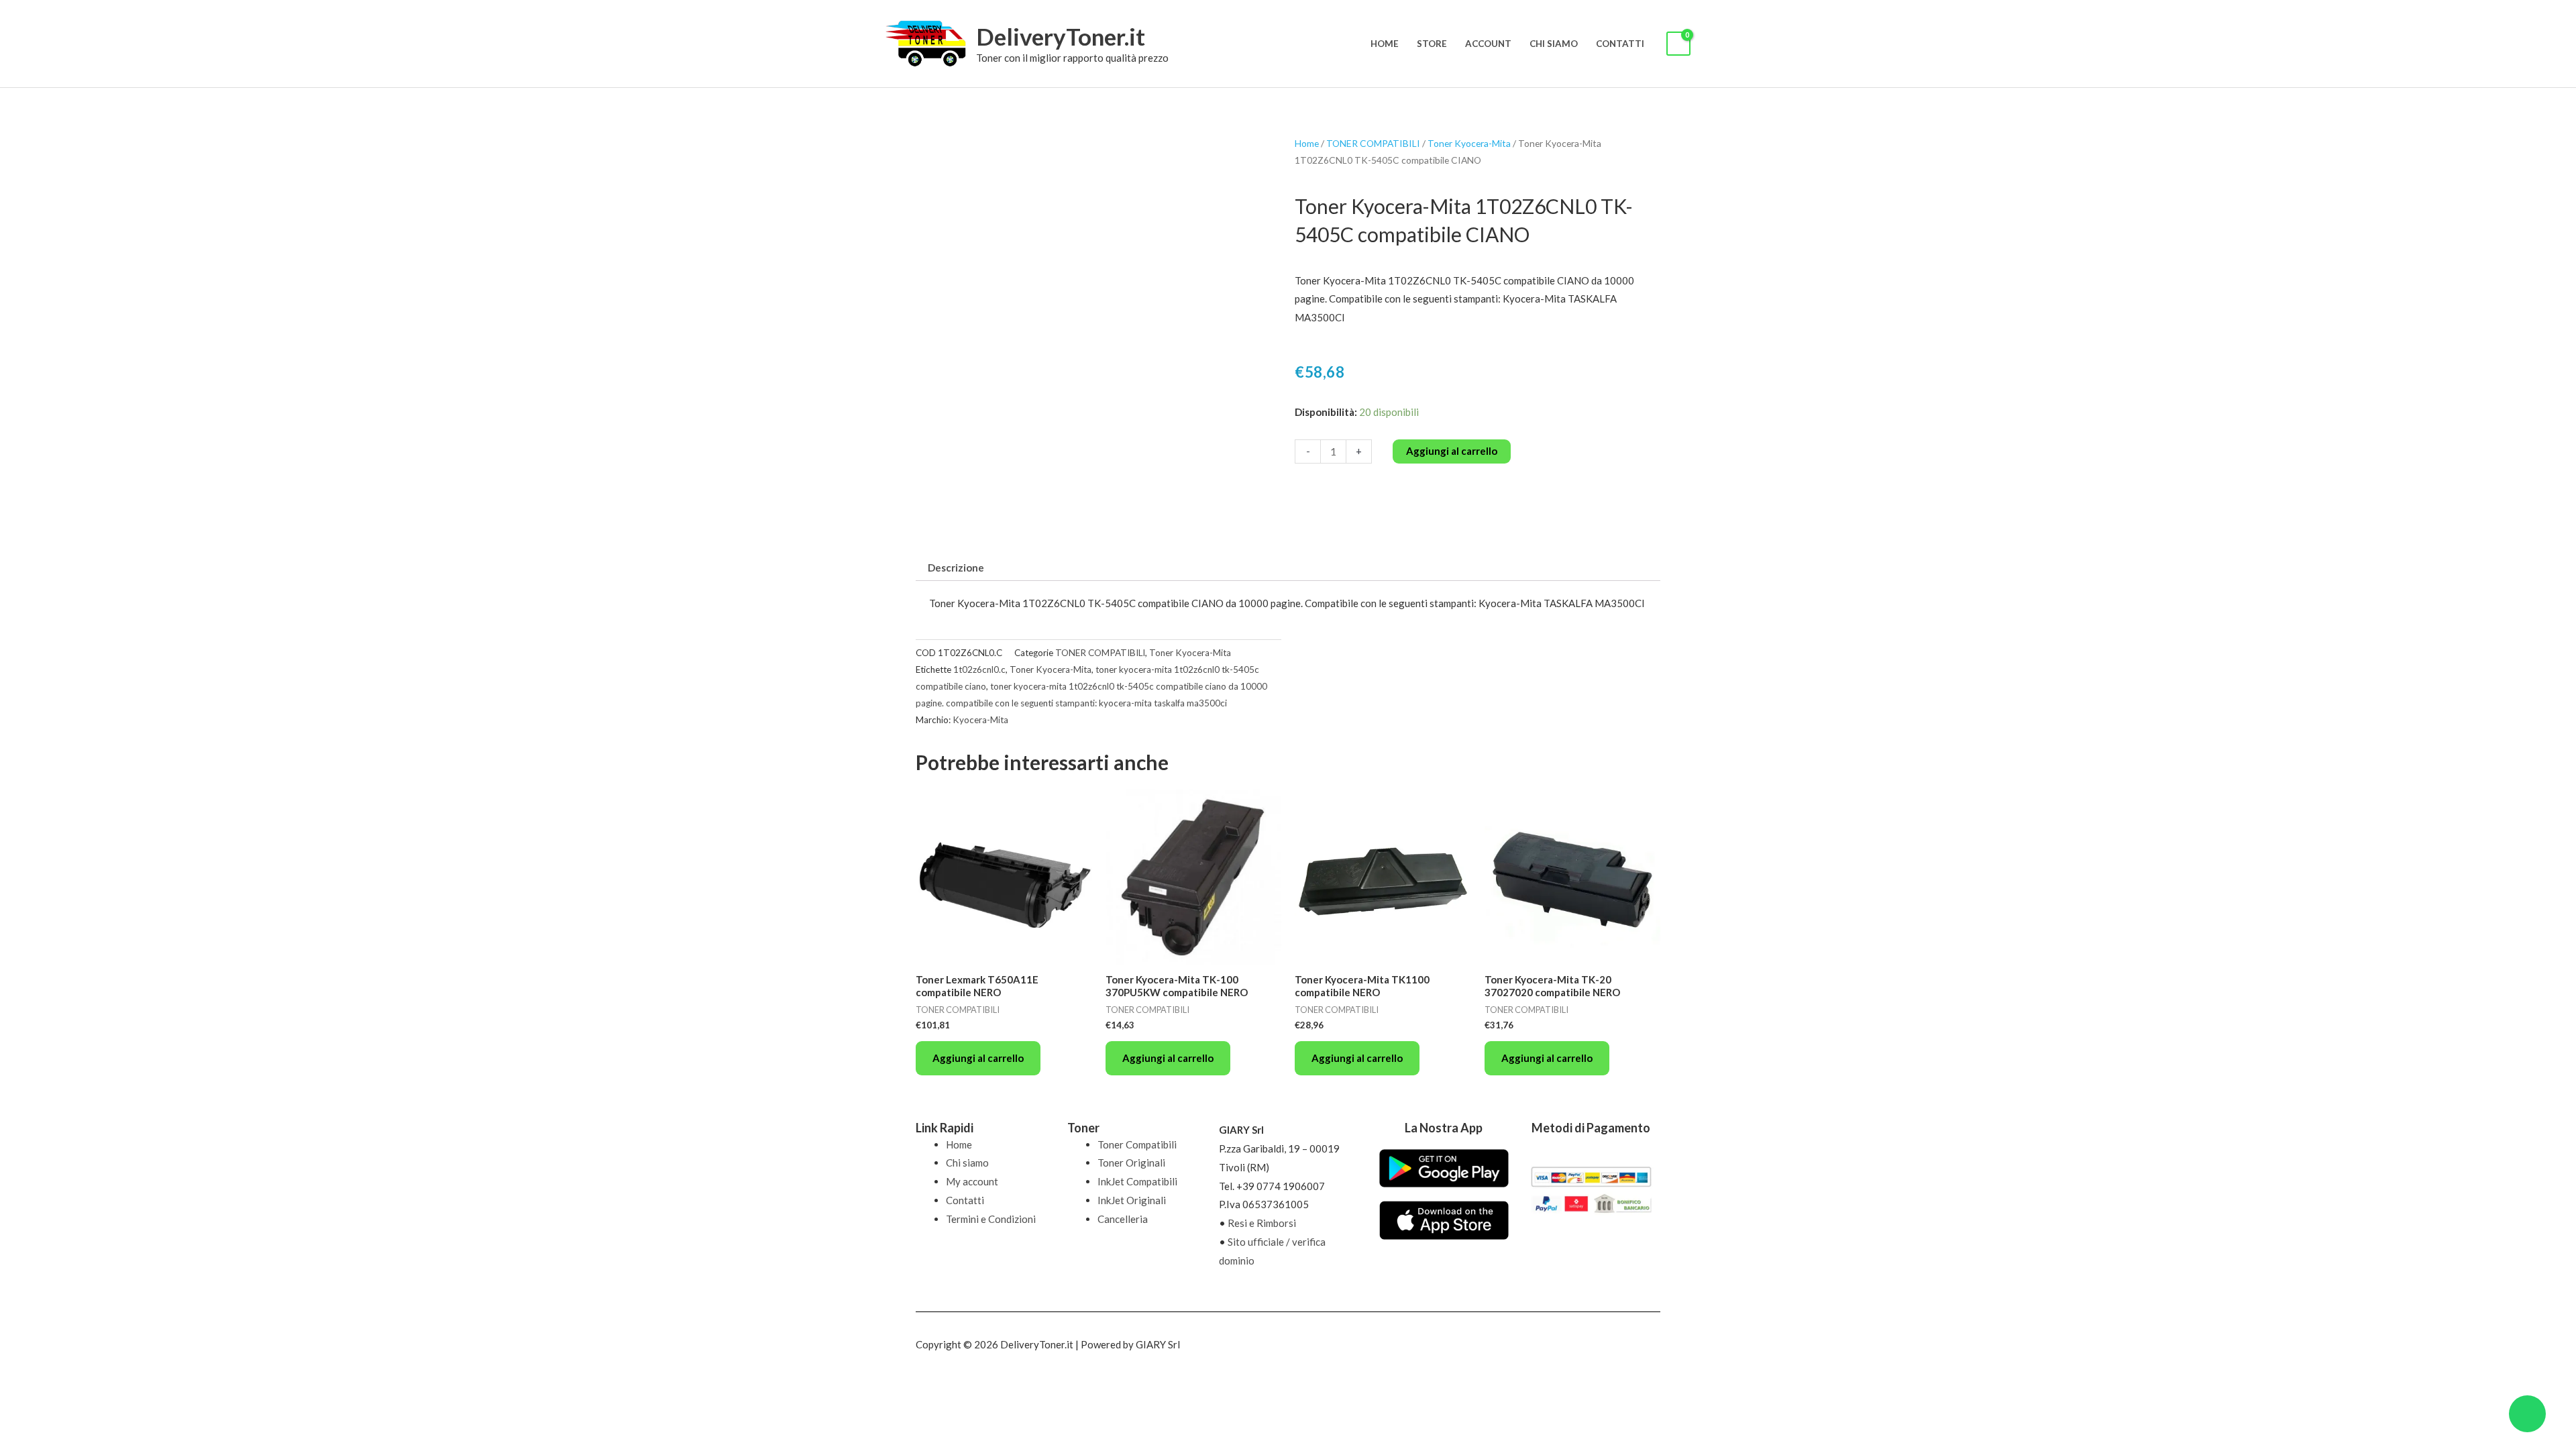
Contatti (1620, 44)
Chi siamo (1554, 44)
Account (1488, 44)
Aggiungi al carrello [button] (978, 1058)
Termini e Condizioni (991, 1219)
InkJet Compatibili (1137, 1181)
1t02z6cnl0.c (979, 669)
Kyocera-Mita (980, 720)
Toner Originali (1131, 1163)
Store (1432, 44)
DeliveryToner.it (1061, 36)
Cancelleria (1123, 1219)
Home (1385, 44)
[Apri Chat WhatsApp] (2527, 1414)
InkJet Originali (1132, 1200)
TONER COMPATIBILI (1373, 143)
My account (972, 1181)
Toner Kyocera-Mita (1469, 143)
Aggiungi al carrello (1452, 451)
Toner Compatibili (1137, 1144)
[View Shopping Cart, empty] (1678, 44)
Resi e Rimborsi (1262, 1223)
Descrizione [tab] (956, 568)
